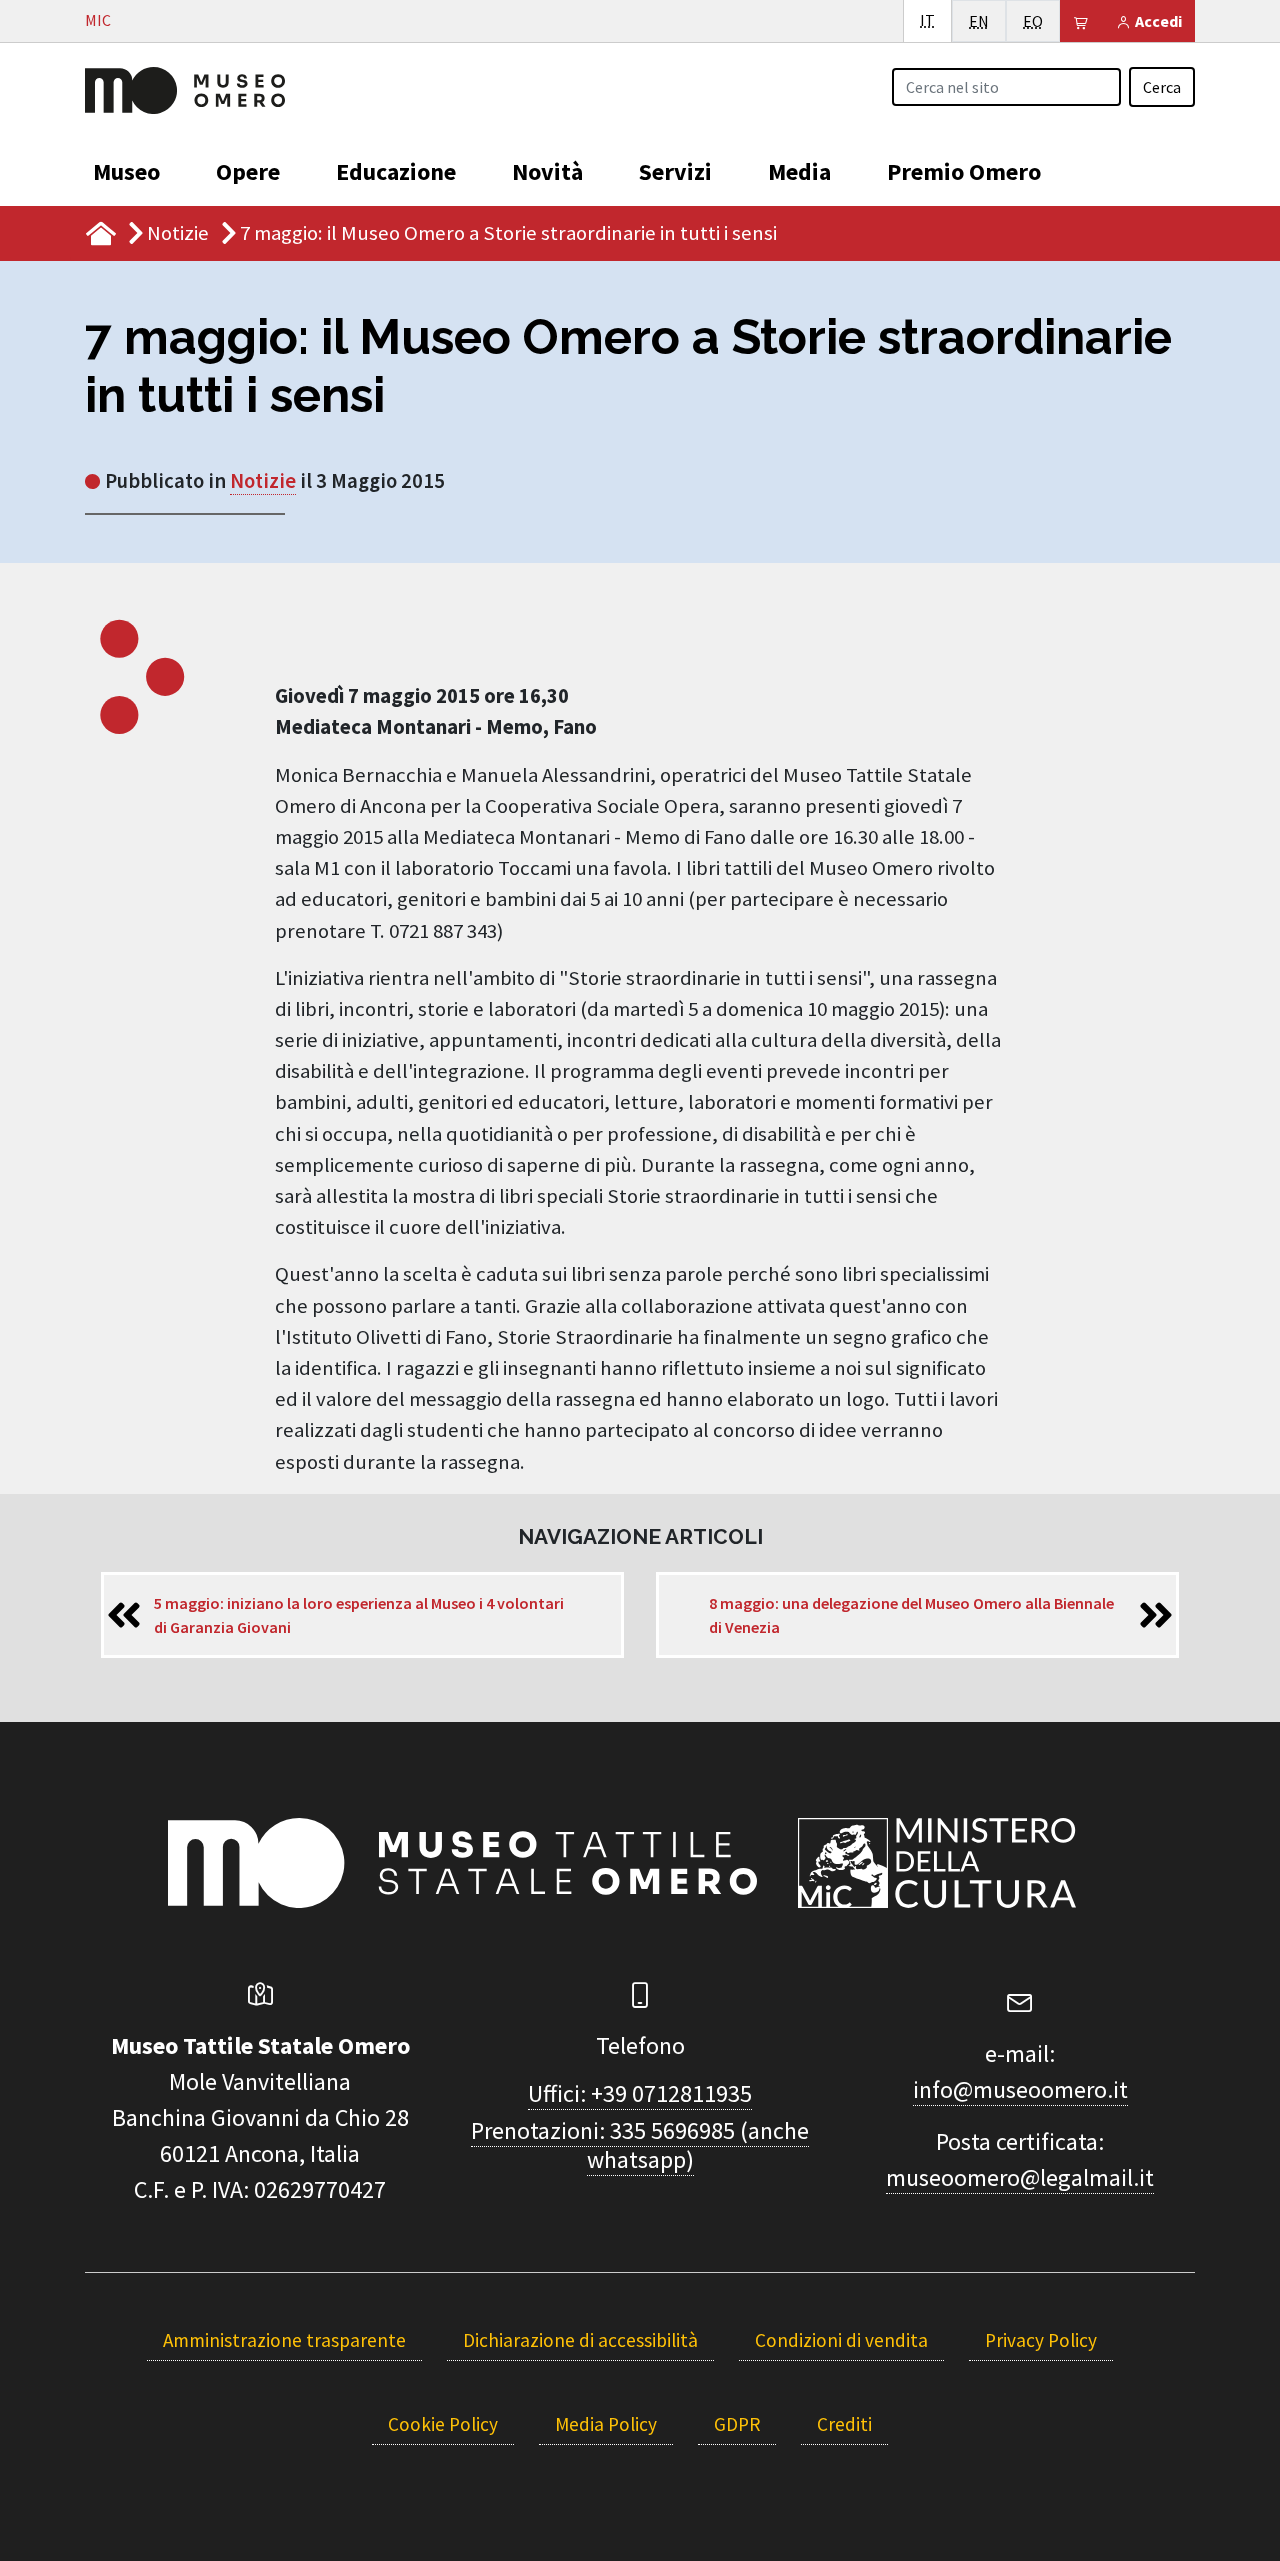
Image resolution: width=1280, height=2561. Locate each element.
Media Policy (606, 2424)
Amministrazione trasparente (284, 2340)
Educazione (396, 171)
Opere (248, 171)
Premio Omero (964, 171)
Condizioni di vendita (841, 2340)
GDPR (737, 2424)
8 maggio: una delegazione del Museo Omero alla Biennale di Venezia (911, 1615)
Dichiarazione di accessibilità (580, 2340)
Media (799, 171)
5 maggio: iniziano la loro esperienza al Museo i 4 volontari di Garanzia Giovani (359, 1615)
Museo (126, 171)
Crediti (844, 2424)
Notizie (178, 233)
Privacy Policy (1041, 2340)
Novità (547, 171)
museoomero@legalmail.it (1020, 2177)
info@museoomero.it (1020, 2089)
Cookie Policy (443, 2424)
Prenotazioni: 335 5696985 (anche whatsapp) (640, 2145)
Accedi (1157, 21)
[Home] (185, 88)
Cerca (1162, 87)
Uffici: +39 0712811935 (640, 2093)
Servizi (675, 171)
